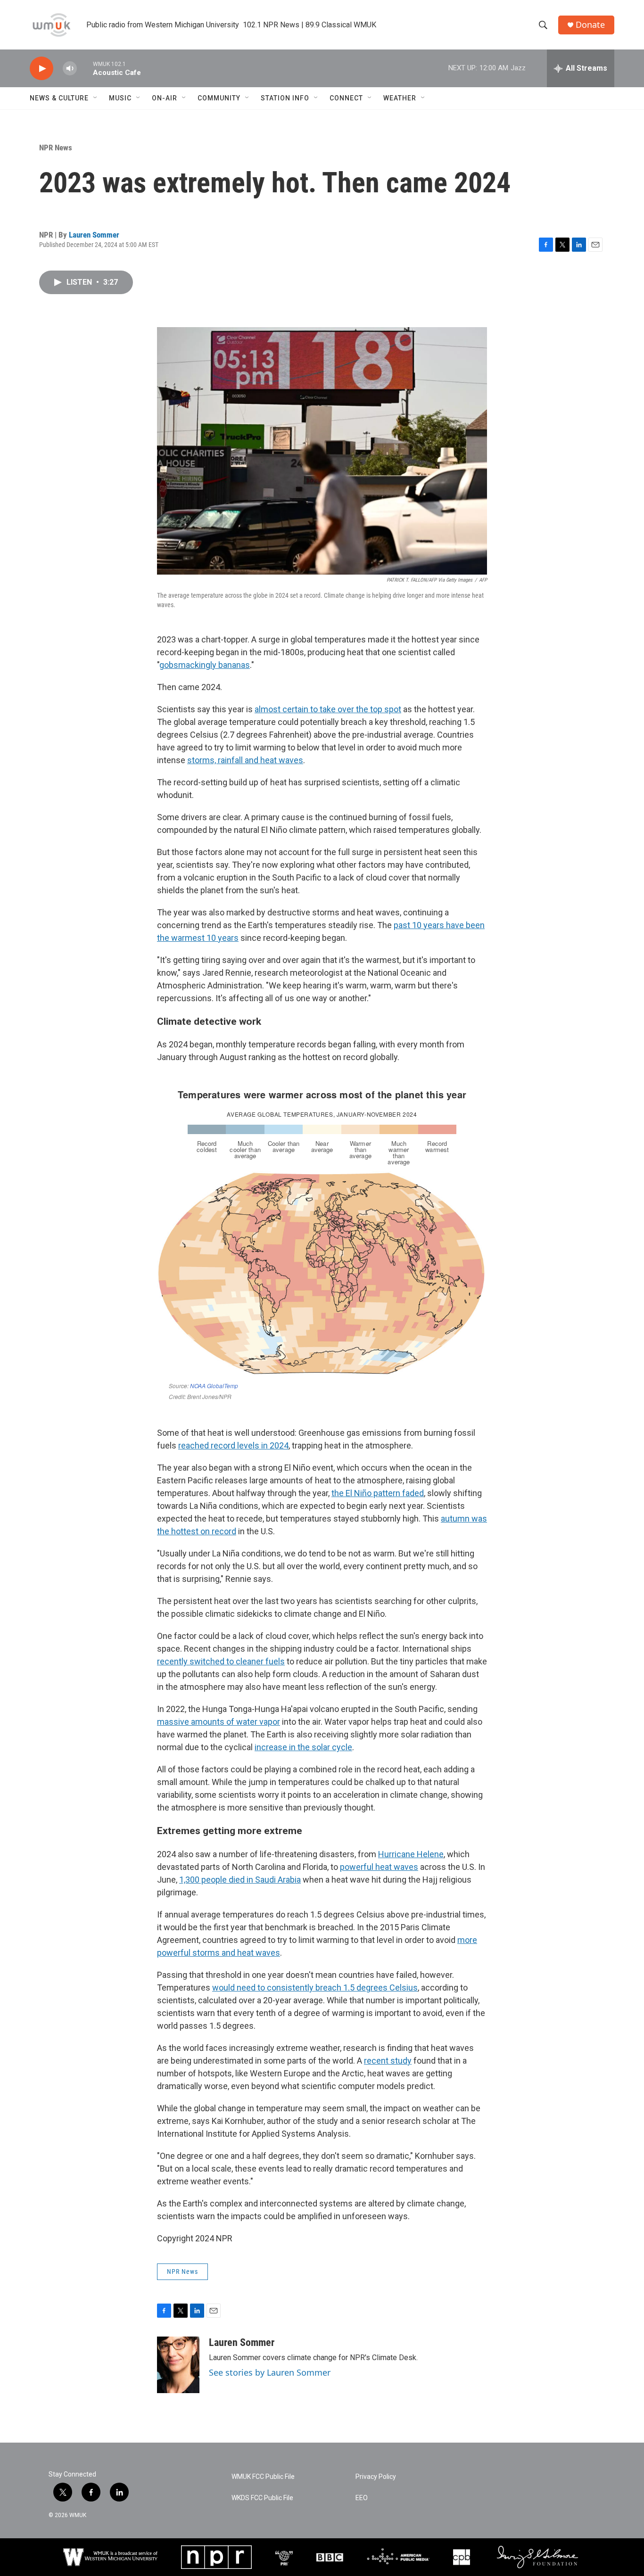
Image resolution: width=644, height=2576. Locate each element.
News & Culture (59, 98)
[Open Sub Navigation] (96, 98)
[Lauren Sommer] (178, 2365)
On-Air (165, 98)
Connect (346, 98)
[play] (41, 69)
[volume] (70, 69)
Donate (590, 25)
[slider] (85, 68)
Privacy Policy (376, 2477)
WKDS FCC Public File (262, 2498)
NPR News (56, 148)
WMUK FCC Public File (263, 2477)
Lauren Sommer (94, 235)
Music (120, 98)
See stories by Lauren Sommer (270, 2372)
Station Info (285, 98)
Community (219, 98)
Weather (400, 98)
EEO (362, 2498)
